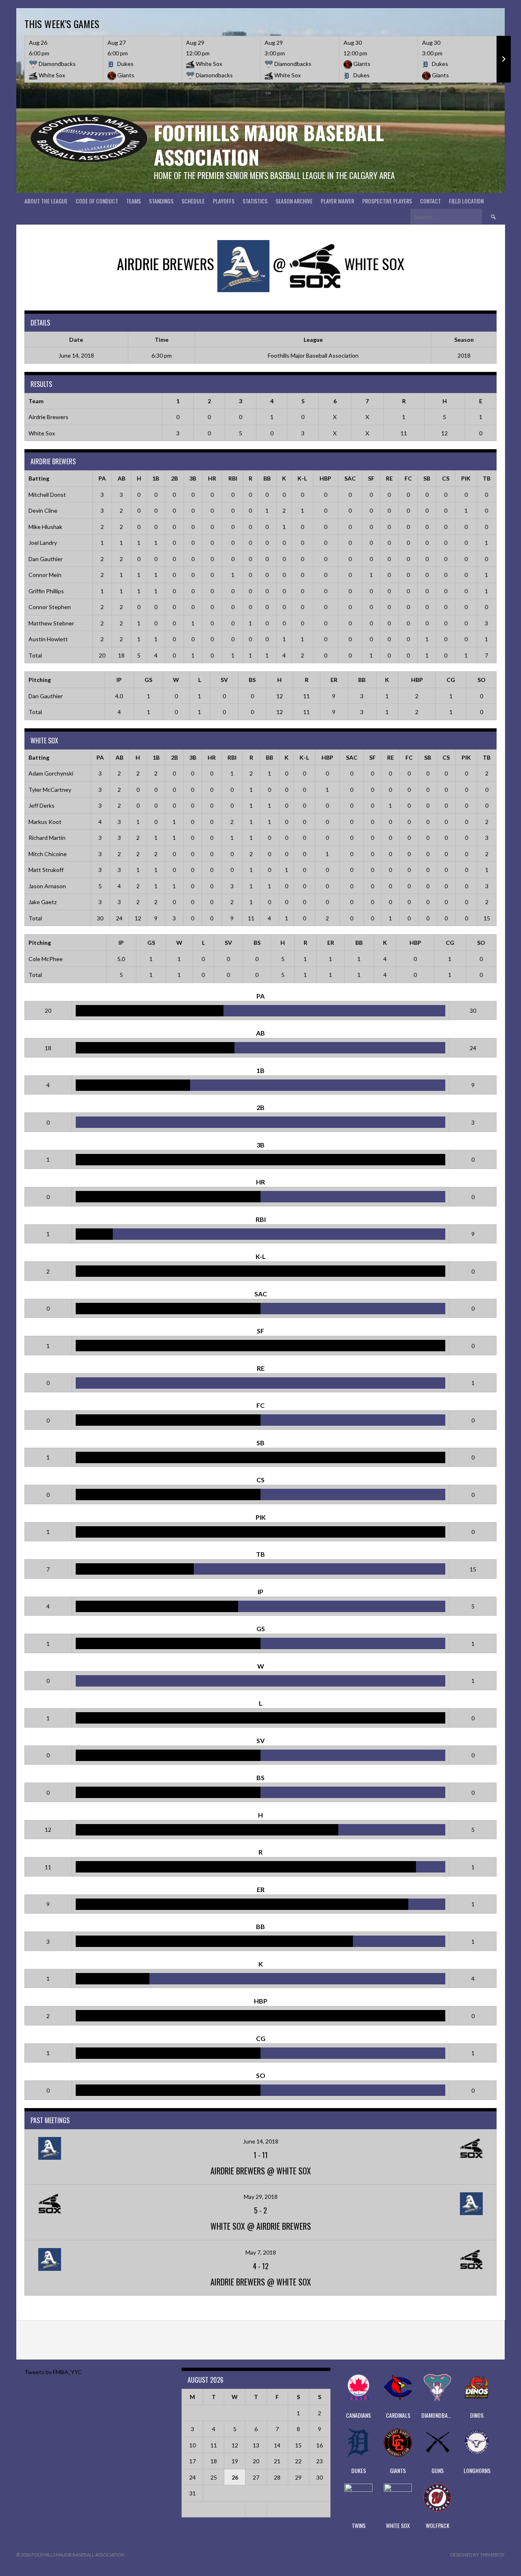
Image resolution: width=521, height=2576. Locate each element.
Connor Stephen (50, 607)
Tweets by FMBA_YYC (53, 2372)
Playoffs (224, 201)
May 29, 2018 (261, 2197)
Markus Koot (45, 822)
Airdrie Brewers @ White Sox (261, 2171)
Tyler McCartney (50, 790)
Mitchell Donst (47, 495)
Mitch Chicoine (48, 854)
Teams (134, 201)
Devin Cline (43, 510)
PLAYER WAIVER (337, 201)
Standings (161, 201)
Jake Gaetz (43, 902)
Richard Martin (47, 838)
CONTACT (430, 201)
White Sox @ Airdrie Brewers (261, 2226)
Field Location (466, 201)
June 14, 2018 (261, 2141)
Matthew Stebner (51, 623)
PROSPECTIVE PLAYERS (387, 201)
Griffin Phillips (46, 591)
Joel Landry (43, 543)
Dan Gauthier (46, 559)
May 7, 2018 (261, 2252)
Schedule (193, 201)
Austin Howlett (48, 639)
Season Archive (294, 201)
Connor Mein (45, 575)
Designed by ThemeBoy (477, 2555)
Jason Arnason (47, 886)
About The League (46, 201)
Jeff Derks (42, 805)
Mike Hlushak (45, 527)
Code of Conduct (97, 201)
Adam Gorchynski (51, 773)
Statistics (255, 201)
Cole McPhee (46, 959)
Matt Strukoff (46, 870)
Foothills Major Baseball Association (269, 145)
